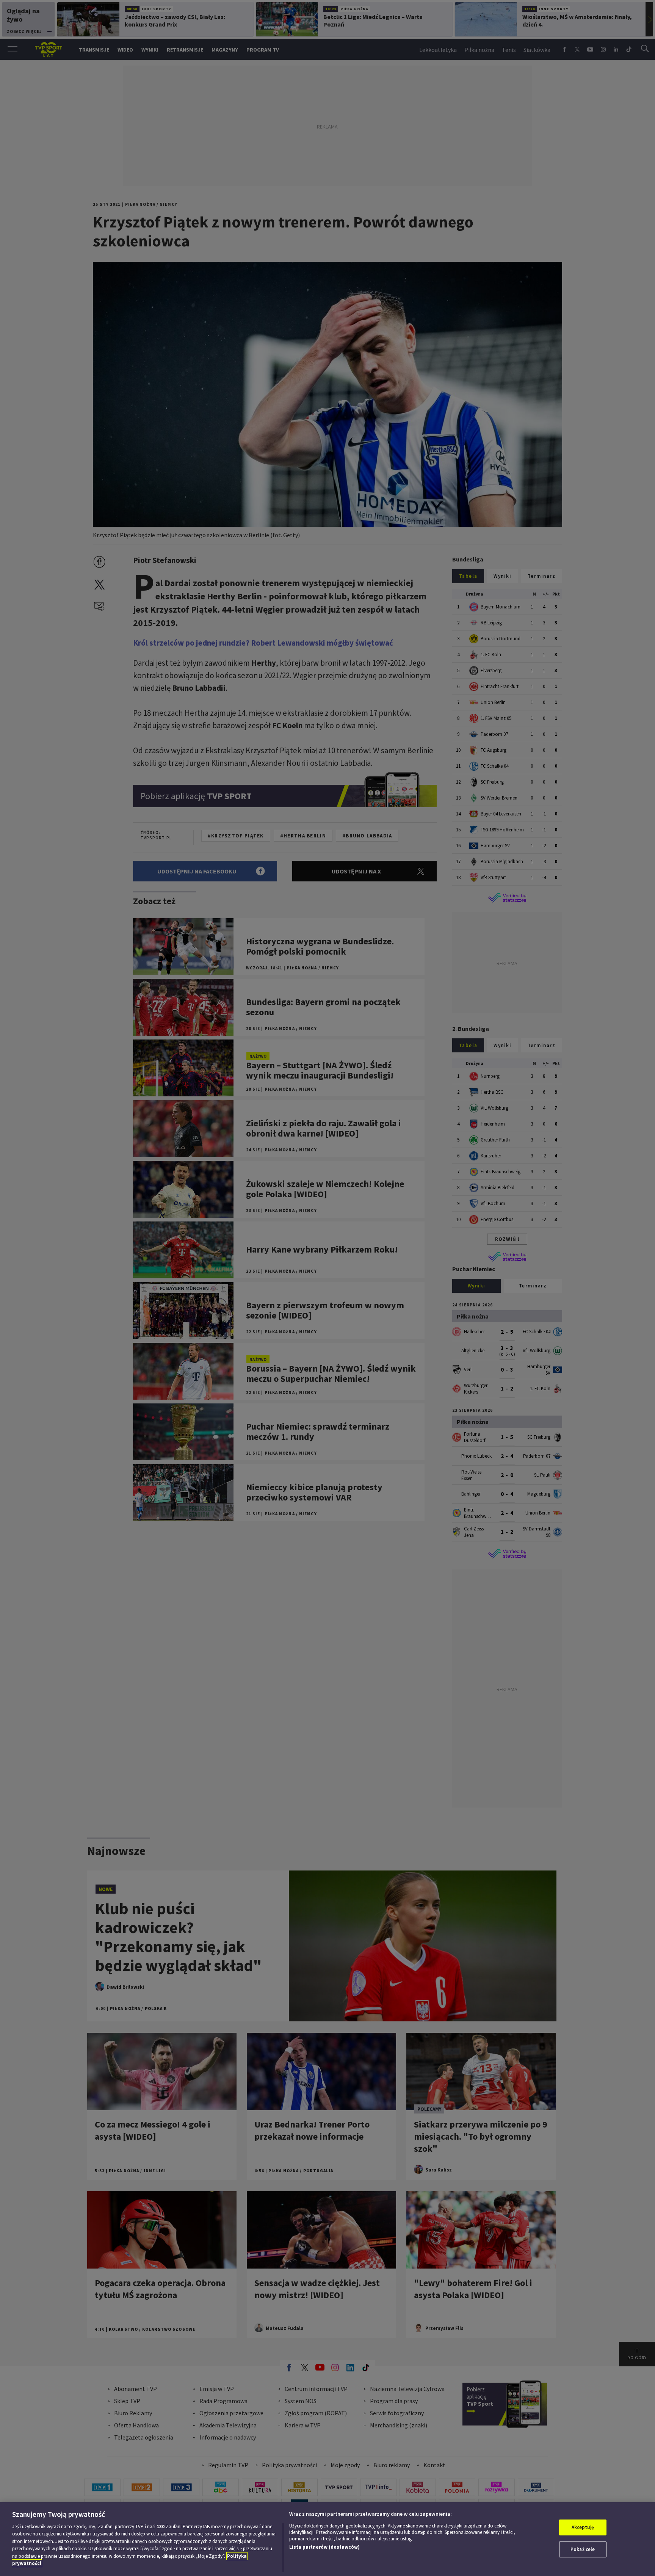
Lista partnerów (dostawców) (324, 2547)
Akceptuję (583, 2527)
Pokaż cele (583, 2549)
